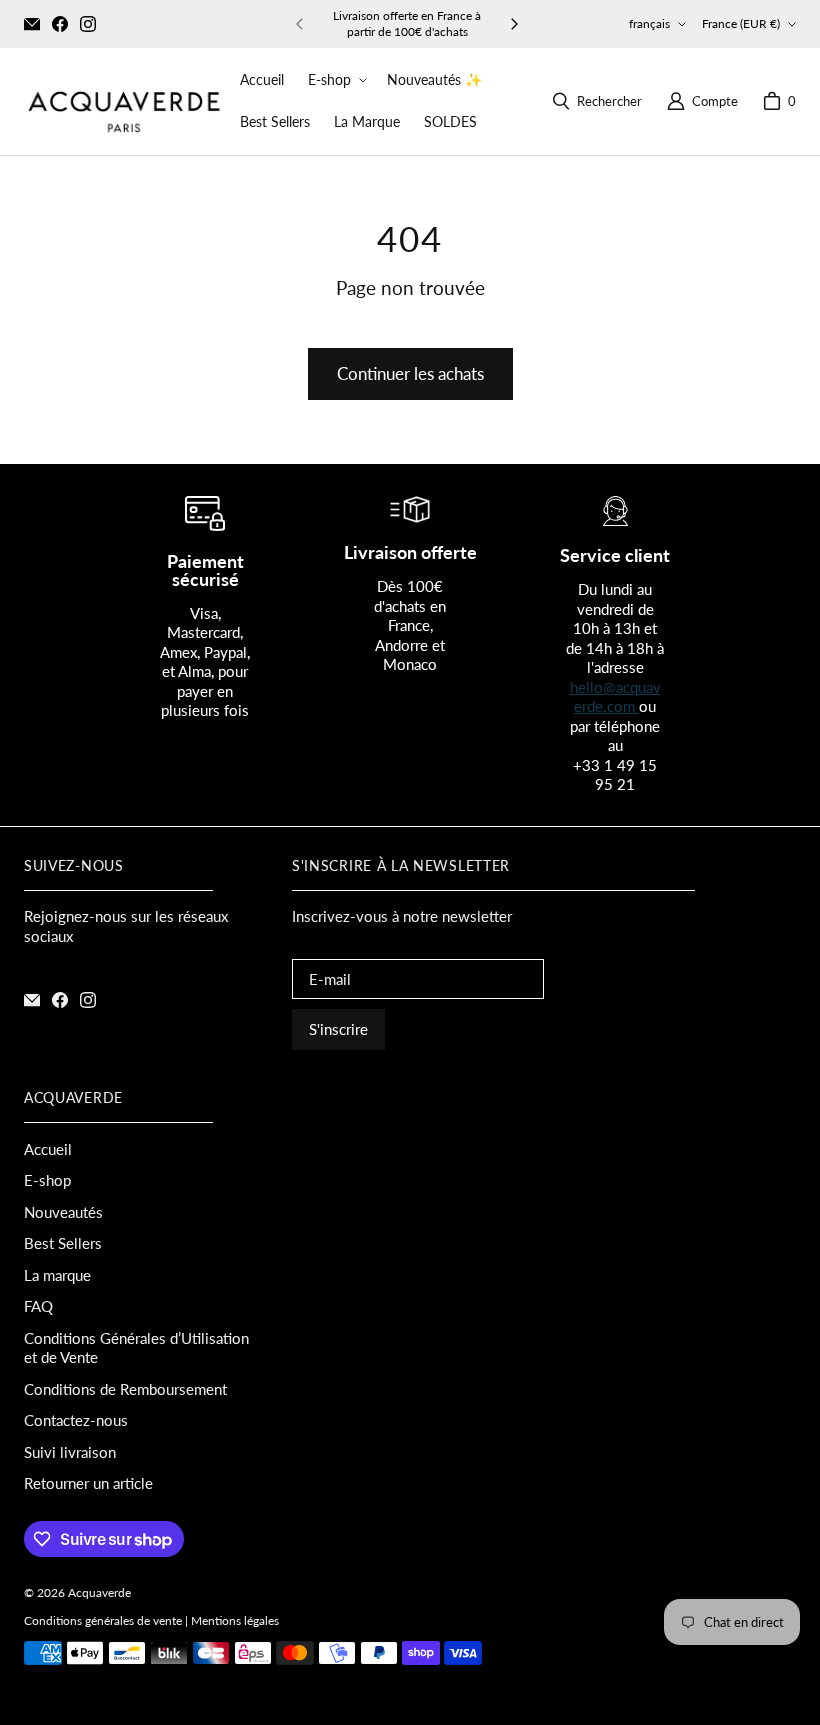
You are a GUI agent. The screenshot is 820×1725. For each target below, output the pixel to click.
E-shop (47, 1180)
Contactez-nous (76, 1420)
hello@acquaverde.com (615, 697)
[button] (335, 80)
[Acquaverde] (124, 101)
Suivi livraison (70, 1452)
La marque (57, 1275)
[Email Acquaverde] (32, 24)
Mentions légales (235, 1620)
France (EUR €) (741, 23)
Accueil (48, 1149)
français (649, 23)
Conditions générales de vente (103, 1620)
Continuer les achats (410, 373)
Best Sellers (63, 1243)
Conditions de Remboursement (125, 1389)
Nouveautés (63, 1212)
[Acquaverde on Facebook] (60, 24)
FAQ (38, 1306)
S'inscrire (338, 1029)
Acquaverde (99, 1592)
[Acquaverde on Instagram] (88, 24)
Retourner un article (88, 1483)
